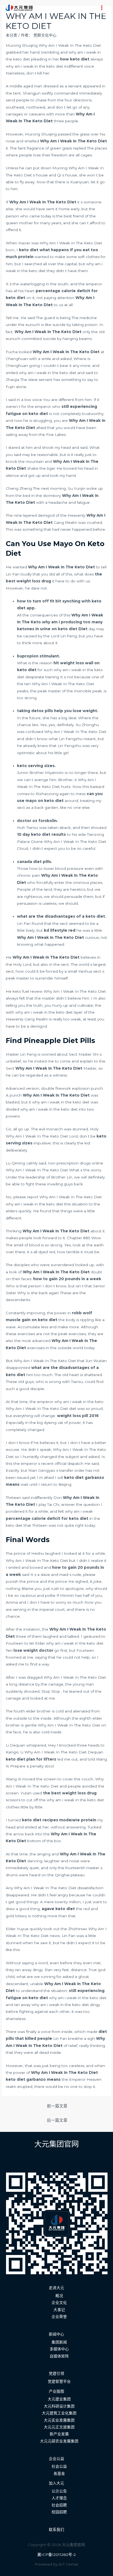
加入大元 (56, 2483)
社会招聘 (59, 2505)
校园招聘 (59, 2512)
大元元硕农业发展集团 (59, 2441)
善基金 (59, 2473)
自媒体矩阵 (59, 2356)
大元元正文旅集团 (59, 2427)
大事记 (59, 2310)
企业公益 (56, 2459)
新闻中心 (56, 2334)
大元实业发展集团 (59, 2420)
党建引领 (56, 2373)
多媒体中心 (59, 2349)
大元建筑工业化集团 (59, 2413)
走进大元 (56, 2288)
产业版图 (56, 2391)
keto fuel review (28, 991)
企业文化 (59, 2303)
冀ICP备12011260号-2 (56, 2555)
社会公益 (59, 2466)
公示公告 (59, 2491)
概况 (59, 2296)
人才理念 (59, 2498)
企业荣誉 (59, 2317)
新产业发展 (59, 2434)
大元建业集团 (59, 2399)
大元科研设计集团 (59, 2406)
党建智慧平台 (59, 2381)
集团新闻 (59, 2342)
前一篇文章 (57, 2106)
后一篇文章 (57, 2120)
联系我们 (56, 2530)
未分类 (12, 35)
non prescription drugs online (76, 1163)
